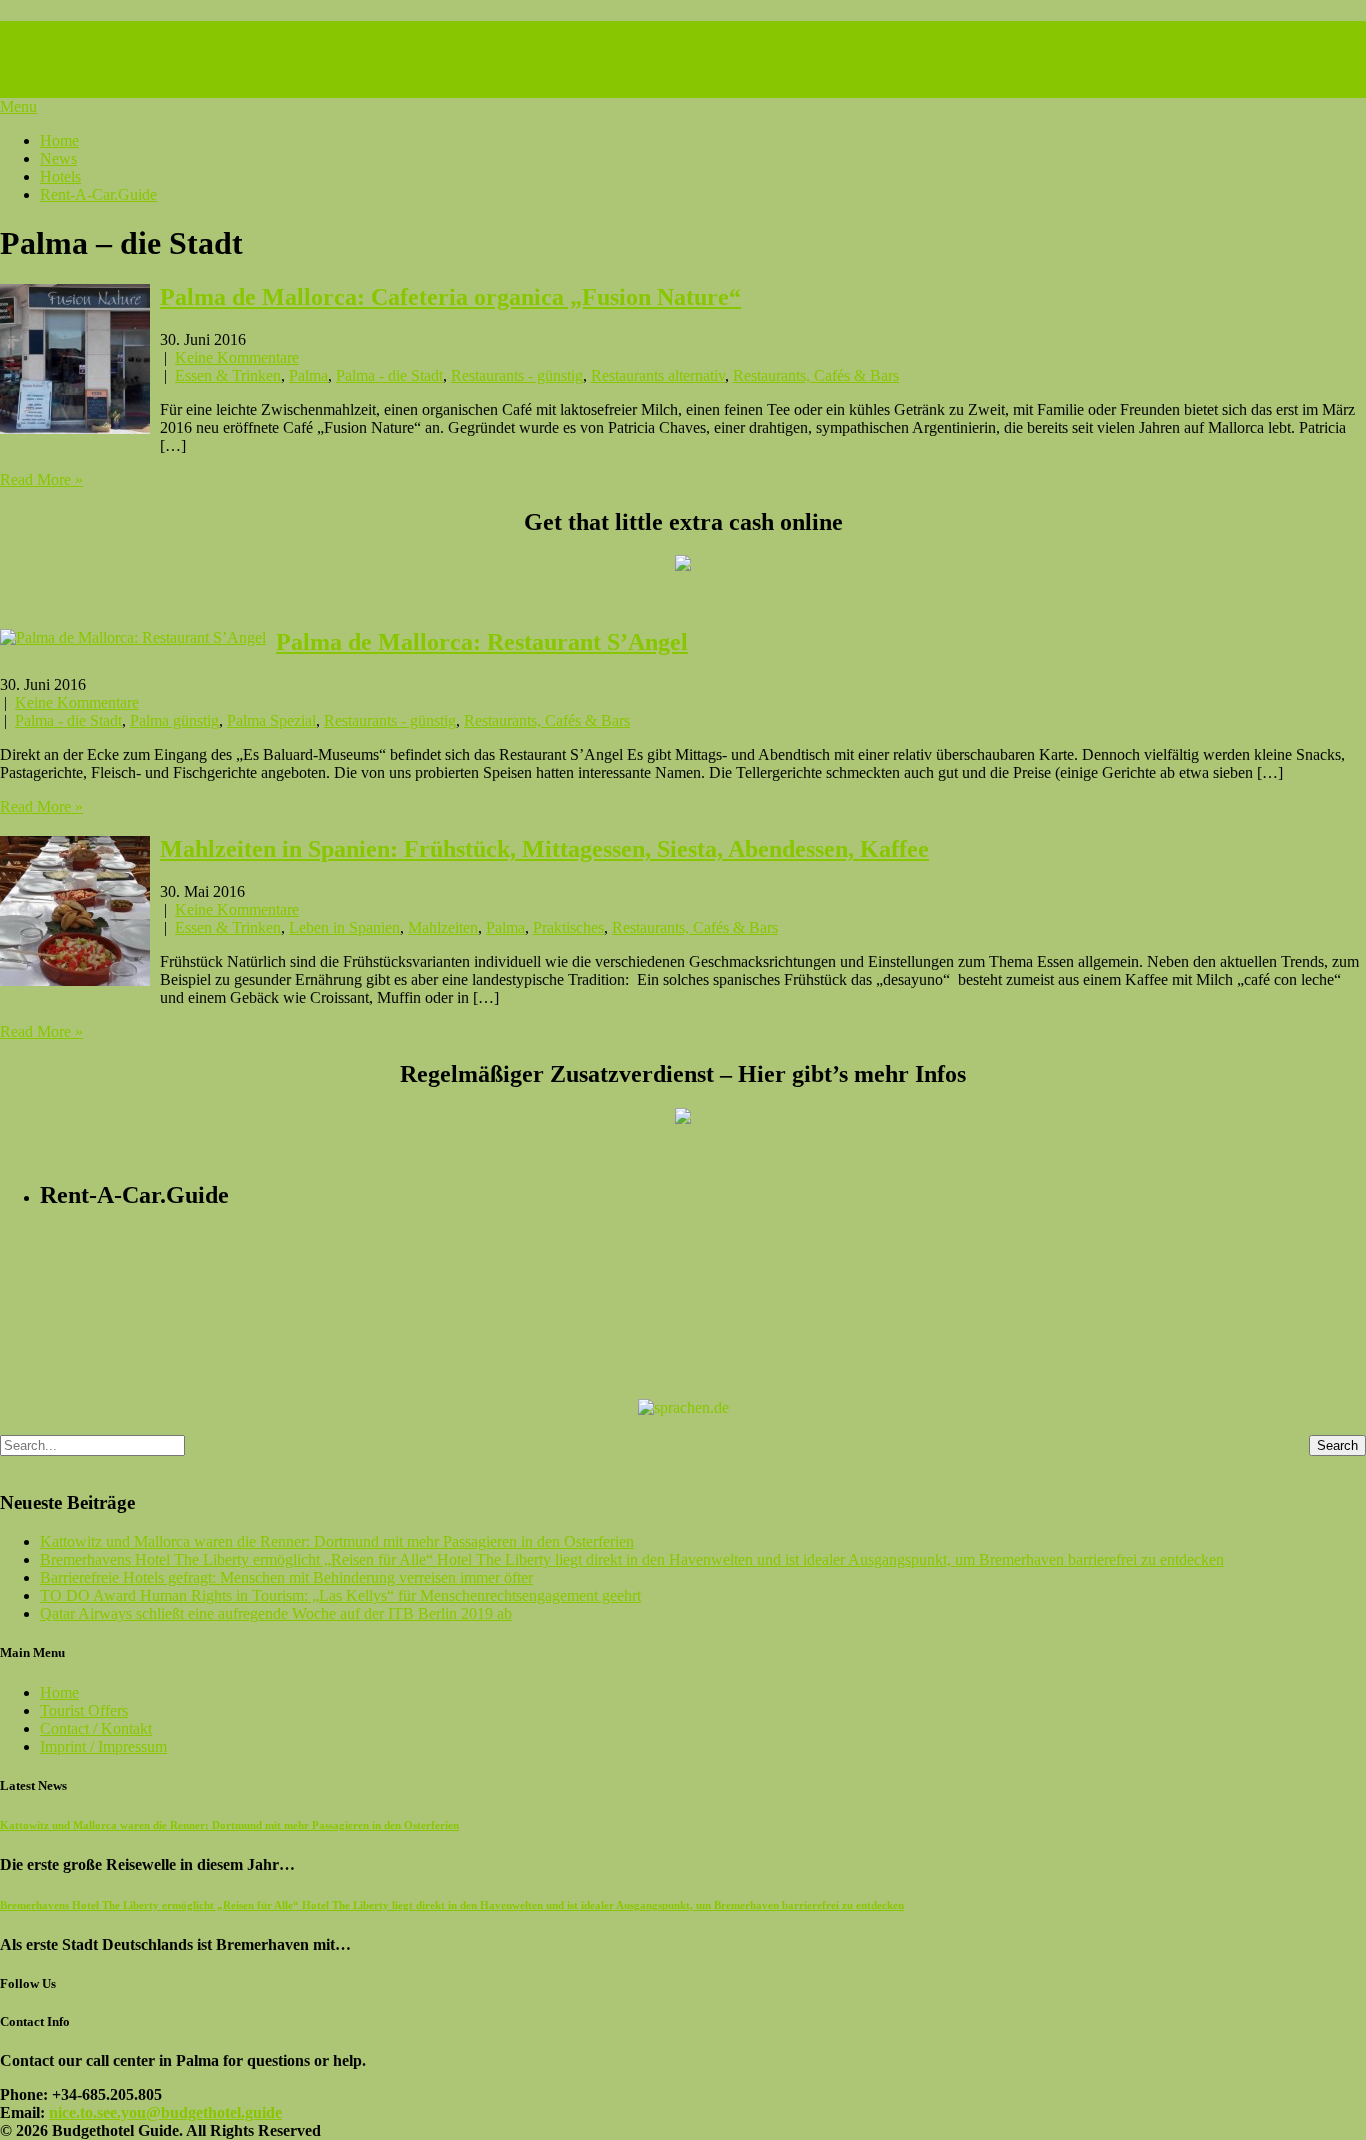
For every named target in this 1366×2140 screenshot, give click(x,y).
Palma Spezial (271, 720)
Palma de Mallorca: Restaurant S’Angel (482, 642)
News (58, 158)
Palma (308, 375)
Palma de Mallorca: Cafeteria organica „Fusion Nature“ (450, 297)
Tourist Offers (84, 1710)
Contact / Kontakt (96, 1728)
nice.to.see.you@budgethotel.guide (165, 2112)
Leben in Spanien (344, 927)
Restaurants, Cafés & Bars (816, 375)
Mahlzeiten (443, 927)
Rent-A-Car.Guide (98, 194)
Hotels (60, 176)
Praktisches (568, 927)
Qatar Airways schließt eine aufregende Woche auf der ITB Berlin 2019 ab (276, 1613)
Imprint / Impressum (103, 1746)
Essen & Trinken (228, 375)
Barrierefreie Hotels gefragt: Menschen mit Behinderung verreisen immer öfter (286, 1577)
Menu (18, 106)
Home (59, 140)
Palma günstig (174, 720)
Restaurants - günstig (517, 375)
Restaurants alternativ (658, 375)
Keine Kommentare (237, 357)
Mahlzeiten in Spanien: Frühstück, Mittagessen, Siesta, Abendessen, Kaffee (544, 849)
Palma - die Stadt (389, 375)
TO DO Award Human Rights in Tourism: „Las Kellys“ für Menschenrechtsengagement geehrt (340, 1595)
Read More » (41, 479)
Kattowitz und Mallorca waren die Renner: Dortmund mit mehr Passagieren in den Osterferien (337, 1541)
